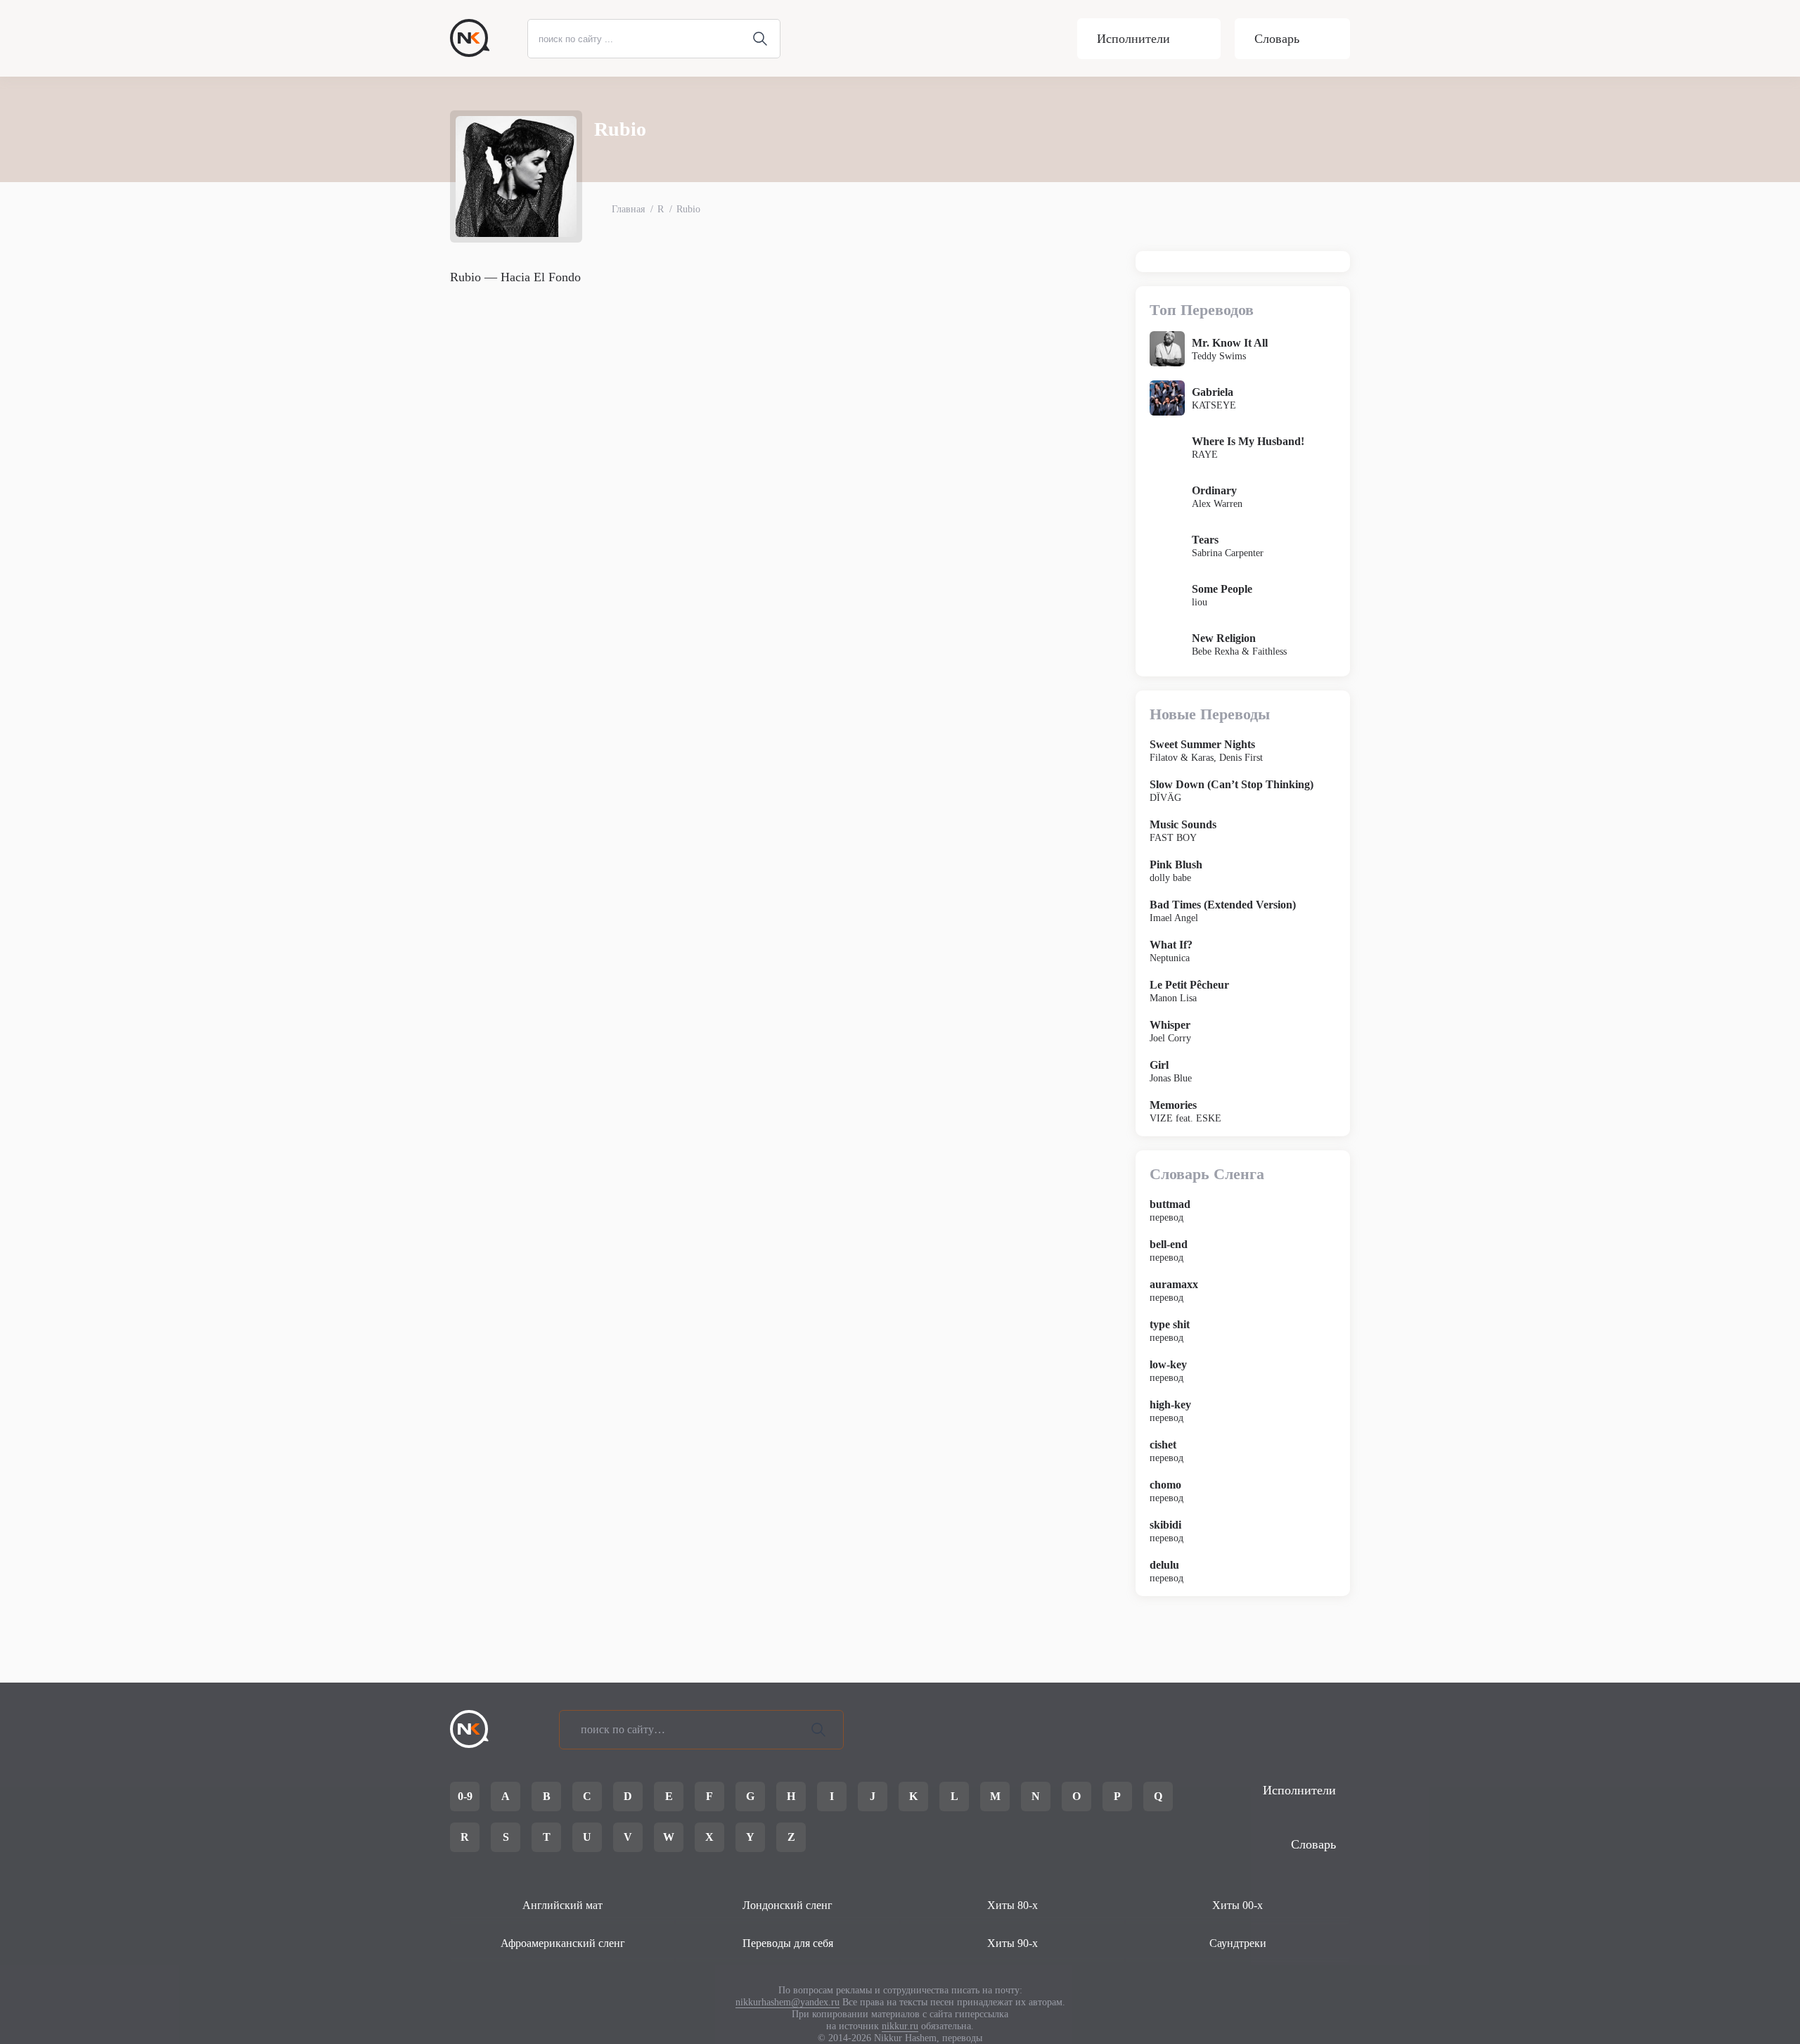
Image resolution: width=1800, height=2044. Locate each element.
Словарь (1277, 39)
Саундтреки (1238, 1943)
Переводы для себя (788, 1943)
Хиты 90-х (1012, 1943)
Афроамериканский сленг (563, 1943)
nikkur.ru (900, 2026)
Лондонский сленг (787, 1905)
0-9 (465, 1796)
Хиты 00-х (1237, 1905)
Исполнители (1133, 39)
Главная (628, 209)
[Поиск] (818, 1730)
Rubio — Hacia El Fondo (515, 277)
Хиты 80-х (1012, 1905)
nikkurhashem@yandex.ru (787, 2002)
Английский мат (562, 1905)
